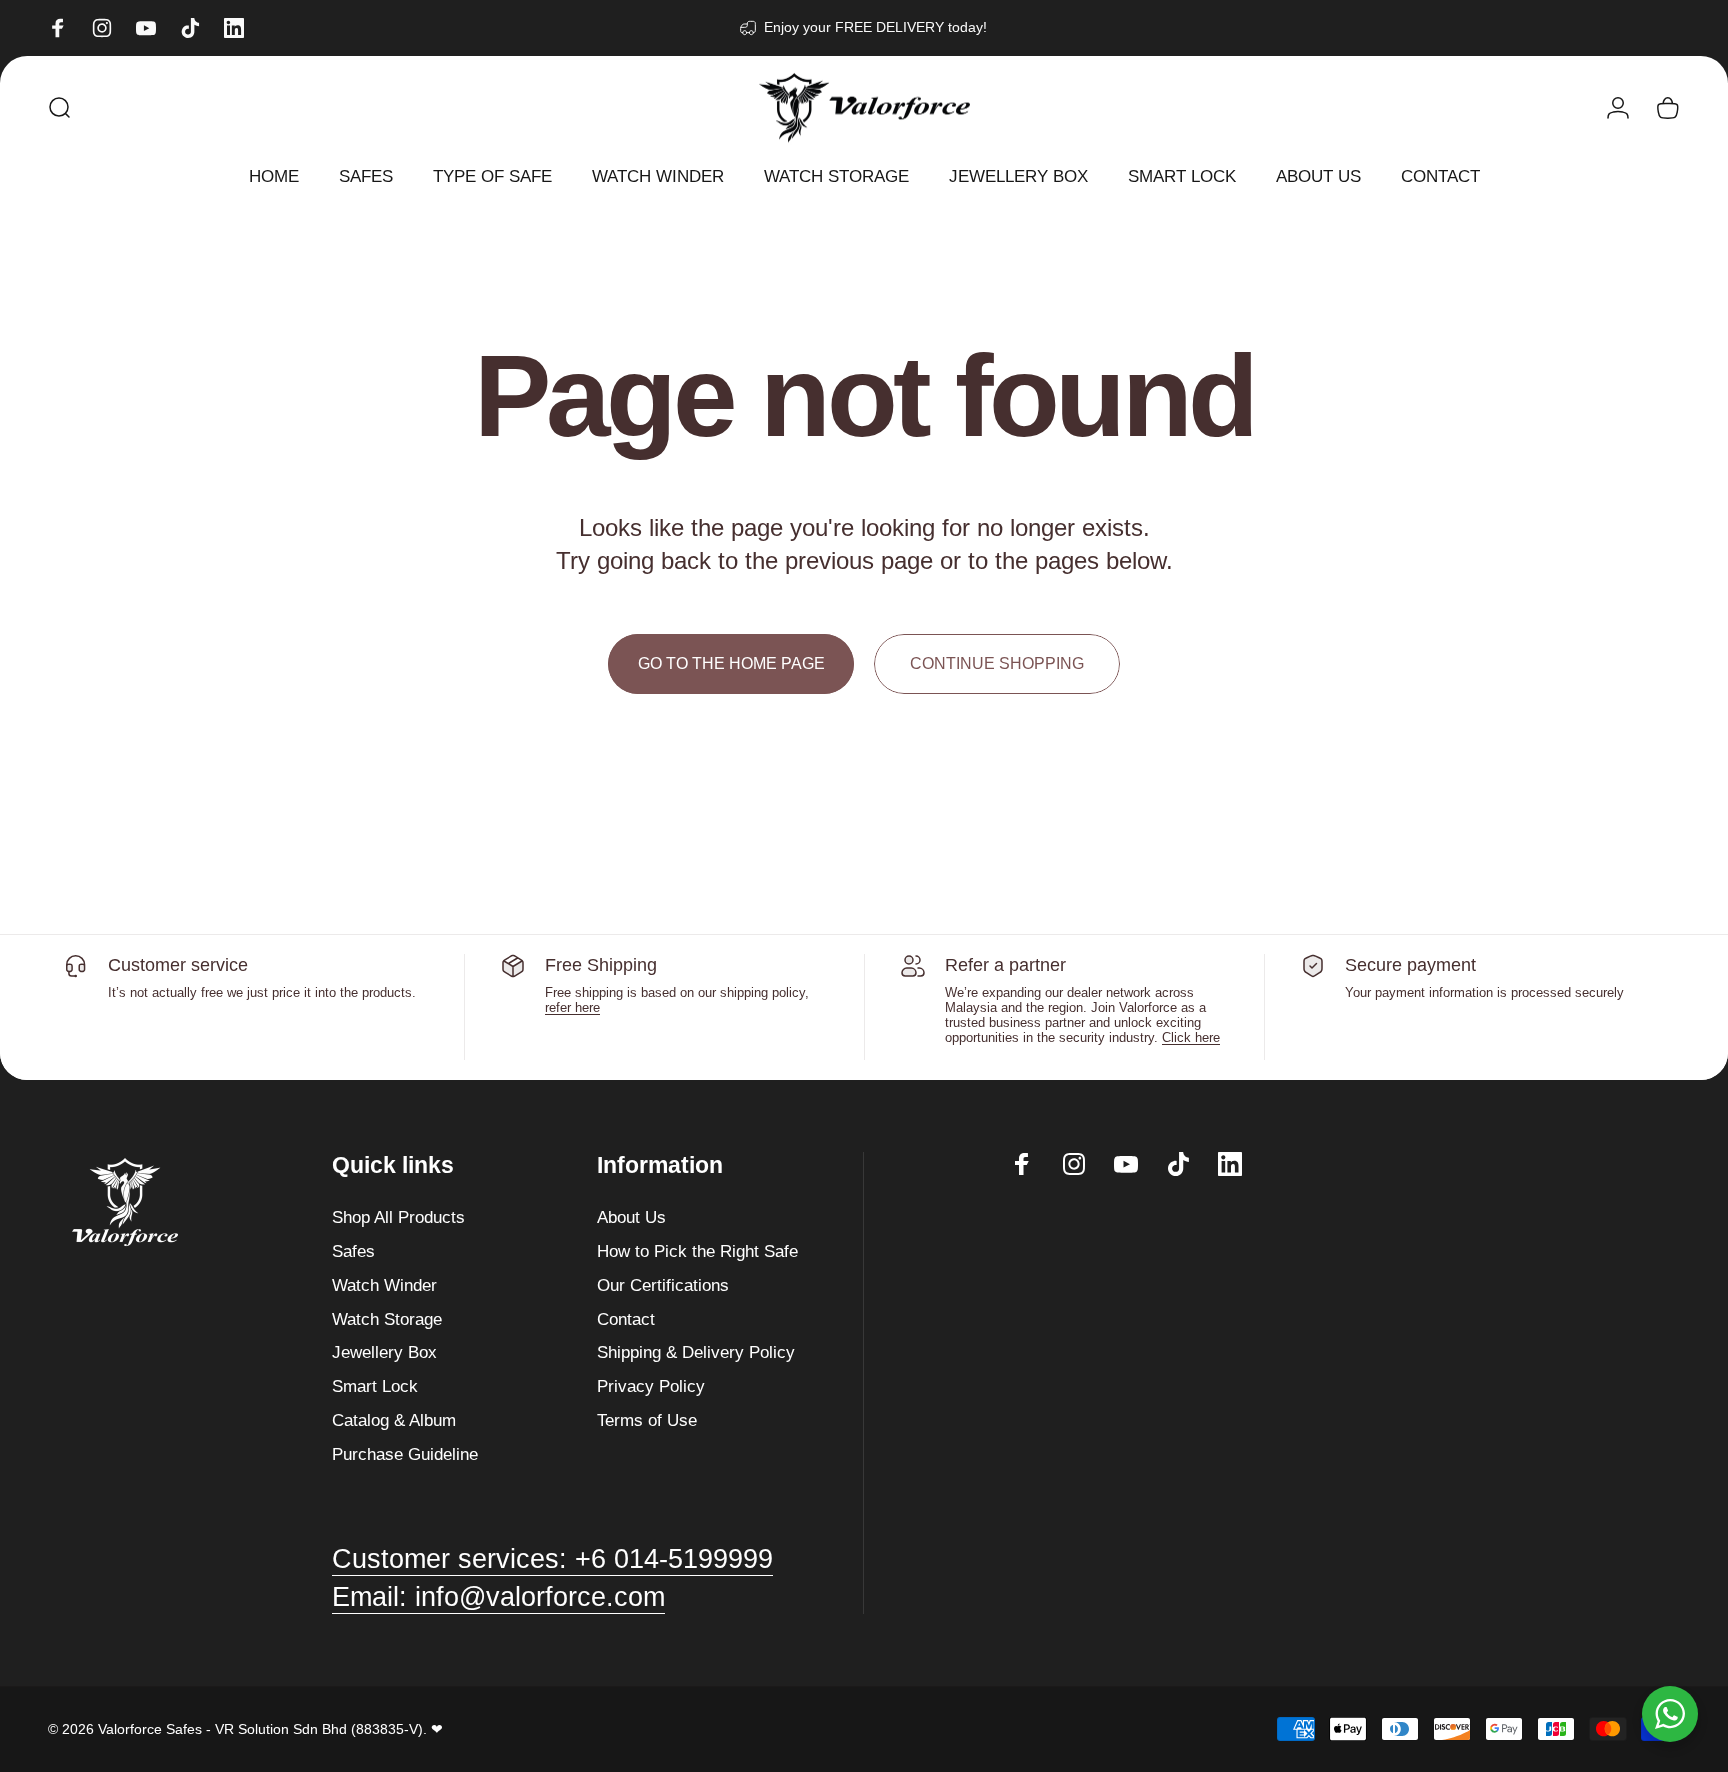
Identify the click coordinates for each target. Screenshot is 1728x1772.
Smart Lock (375, 1386)
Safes (353, 1251)
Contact (626, 1319)
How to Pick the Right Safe (697, 1251)
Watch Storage (387, 1319)
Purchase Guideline (405, 1454)
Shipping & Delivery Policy (696, 1352)
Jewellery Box (384, 1352)
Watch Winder (384, 1285)
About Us (631, 1217)
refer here (572, 1007)
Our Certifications (663, 1285)
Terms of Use (647, 1420)
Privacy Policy (651, 1386)
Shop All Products (398, 1217)
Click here (1191, 1037)
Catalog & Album (394, 1420)
